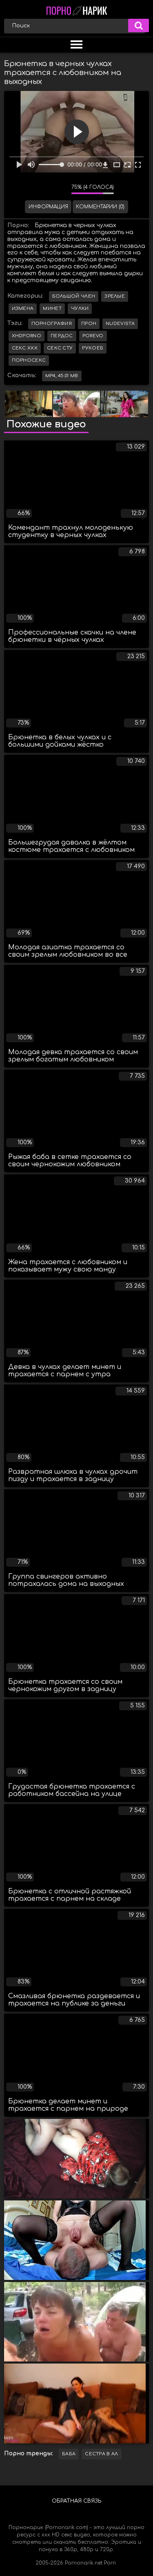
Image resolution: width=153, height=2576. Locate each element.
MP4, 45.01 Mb (62, 376)
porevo (93, 336)
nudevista (120, 324)
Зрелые (115, 296)
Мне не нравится (59, 189)
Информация (48, 207)
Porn (110, 2563)
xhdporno (27, 336)
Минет (52, 308)
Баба (69, 2454)
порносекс (29, 360)
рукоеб (93, 348)
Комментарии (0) (100, 207)
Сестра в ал (101, 2454)
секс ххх (25, 348)
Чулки (80, 308)
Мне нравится (41, 189)
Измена (23, 308)
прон (89, 324)
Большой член (74, 296)
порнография (52, 324)
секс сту (60, 348)
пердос (62, 336)
